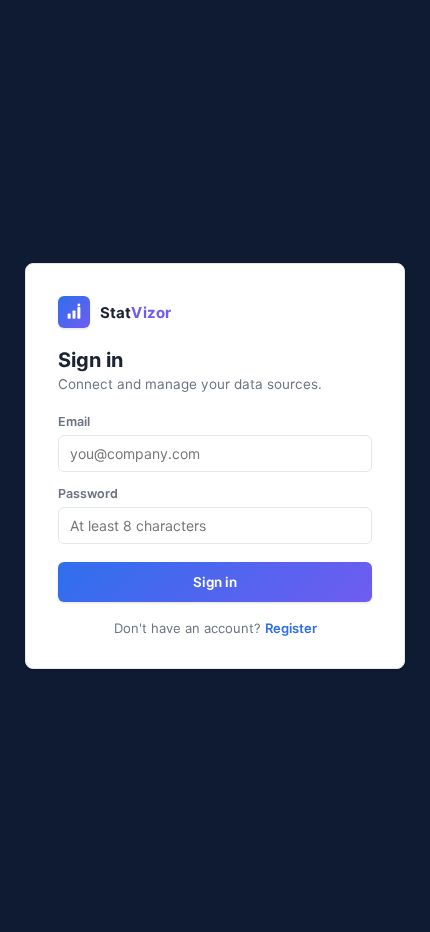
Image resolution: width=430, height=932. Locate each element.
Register (291, 628)
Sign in (215, 582)
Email (74, 421)
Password (88, 493)
